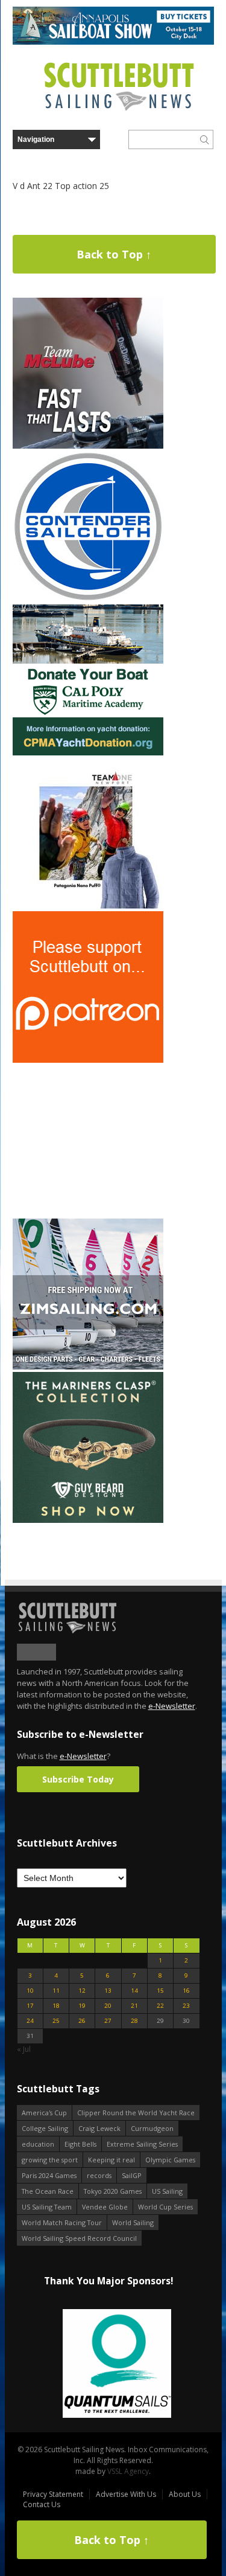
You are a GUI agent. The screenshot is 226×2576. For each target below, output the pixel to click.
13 (108, 1991)
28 (134, 2021)
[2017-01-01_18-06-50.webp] (108, 2364)
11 (56, 1991)
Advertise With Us (126, 2494)
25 (56, 2021)
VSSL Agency (128, 2471)
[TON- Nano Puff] (88, 906)
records (99, 2175)
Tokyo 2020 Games (113, 2191)
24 (30, 2021)
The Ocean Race (48, 2191)
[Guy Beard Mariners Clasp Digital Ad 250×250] (88, 1520)
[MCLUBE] (88, 446)
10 (30, 1991)
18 (56, 2006)
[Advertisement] (88, 1141)
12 (82, 1991)
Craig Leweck (99, 2128)
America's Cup (44, 2113)
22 (160, 2006)
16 (186, 1991)
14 (134, 1991)
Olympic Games (170, 2160)
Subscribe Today (78, 1779)
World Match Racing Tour (62, 2222)
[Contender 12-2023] (88, 599)
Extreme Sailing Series (142, 2144)
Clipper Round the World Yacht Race (136, 2113)
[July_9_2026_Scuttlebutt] (88, 753)
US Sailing (167, 2191)
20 (108, 2006)
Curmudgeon (152, 2128)
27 (108, 2021)
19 (82, 2006)
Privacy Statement (53, 2494)
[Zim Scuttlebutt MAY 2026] (88, 1367)
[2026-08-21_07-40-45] (113, 42)
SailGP (132, 2175)
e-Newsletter (172, 1706)
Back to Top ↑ (114, 254)
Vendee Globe (105, 2207)
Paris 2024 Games (49, 2175)
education (38, 2144)
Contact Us (42, 2504)
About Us (185, 2494)
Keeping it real (111, 2160)
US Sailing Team (47, 2207)
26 (82, 2021)
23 (186, 2006)
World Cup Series (165, 2207)
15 (160, 1991)
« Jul (24, 2049)
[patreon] (88, 1060)
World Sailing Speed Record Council (79, 2238)
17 (30, 2006)
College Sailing (45, 2128)
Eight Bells (80, 2144)
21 (134, 2006)
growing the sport (50, 2160)
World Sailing (133, 2222)
